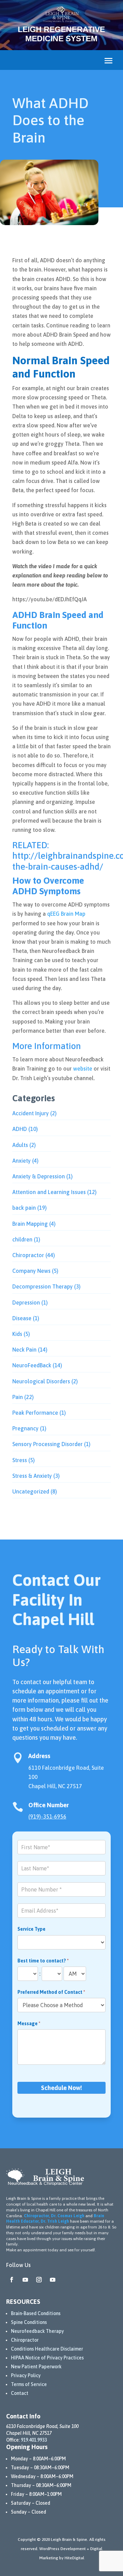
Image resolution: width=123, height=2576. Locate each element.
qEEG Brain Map (66, 914)
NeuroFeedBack (32, 1365)
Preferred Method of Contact (51, 1992)
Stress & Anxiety (32, 1476)
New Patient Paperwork (36, 2367)
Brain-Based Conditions (36, 2313)
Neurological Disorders (41, 1381)
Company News (31, 1271)
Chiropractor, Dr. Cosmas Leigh (54, 2216)
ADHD (20, 1129)
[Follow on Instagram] (39, 2280)
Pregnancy (25, 1428)
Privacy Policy (26, 2375)
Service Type (31, 1929)
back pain (24, 1208)
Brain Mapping (30, 1224)
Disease (22, 1318)
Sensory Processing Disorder (47, 1444)
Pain (18, 1397)
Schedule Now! (61, 2088)
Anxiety (22, 1161)
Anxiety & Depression (39, 1176)
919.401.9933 (34, 2440)
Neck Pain (24, 1350)
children (22, 1239)
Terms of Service (29, 2384)
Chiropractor (28, 1255)
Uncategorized (31, 1491)
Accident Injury (31, 1113)
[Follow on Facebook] (12, 2280)
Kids (17, 1334)
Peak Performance (35, 1413)
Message (29, 2023)
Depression (26, 1302)
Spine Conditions (29, 2322)
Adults (20, 1145)
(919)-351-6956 (47, 1816)
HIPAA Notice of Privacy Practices (47, 2358)
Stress (20, 1460)
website (83, 1069)
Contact (20, 2393)
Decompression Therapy (43, 1286)
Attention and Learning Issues (49, 1192)
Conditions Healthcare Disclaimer (47, 2349)
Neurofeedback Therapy (37, 2331)
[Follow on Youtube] (25, 2280)
